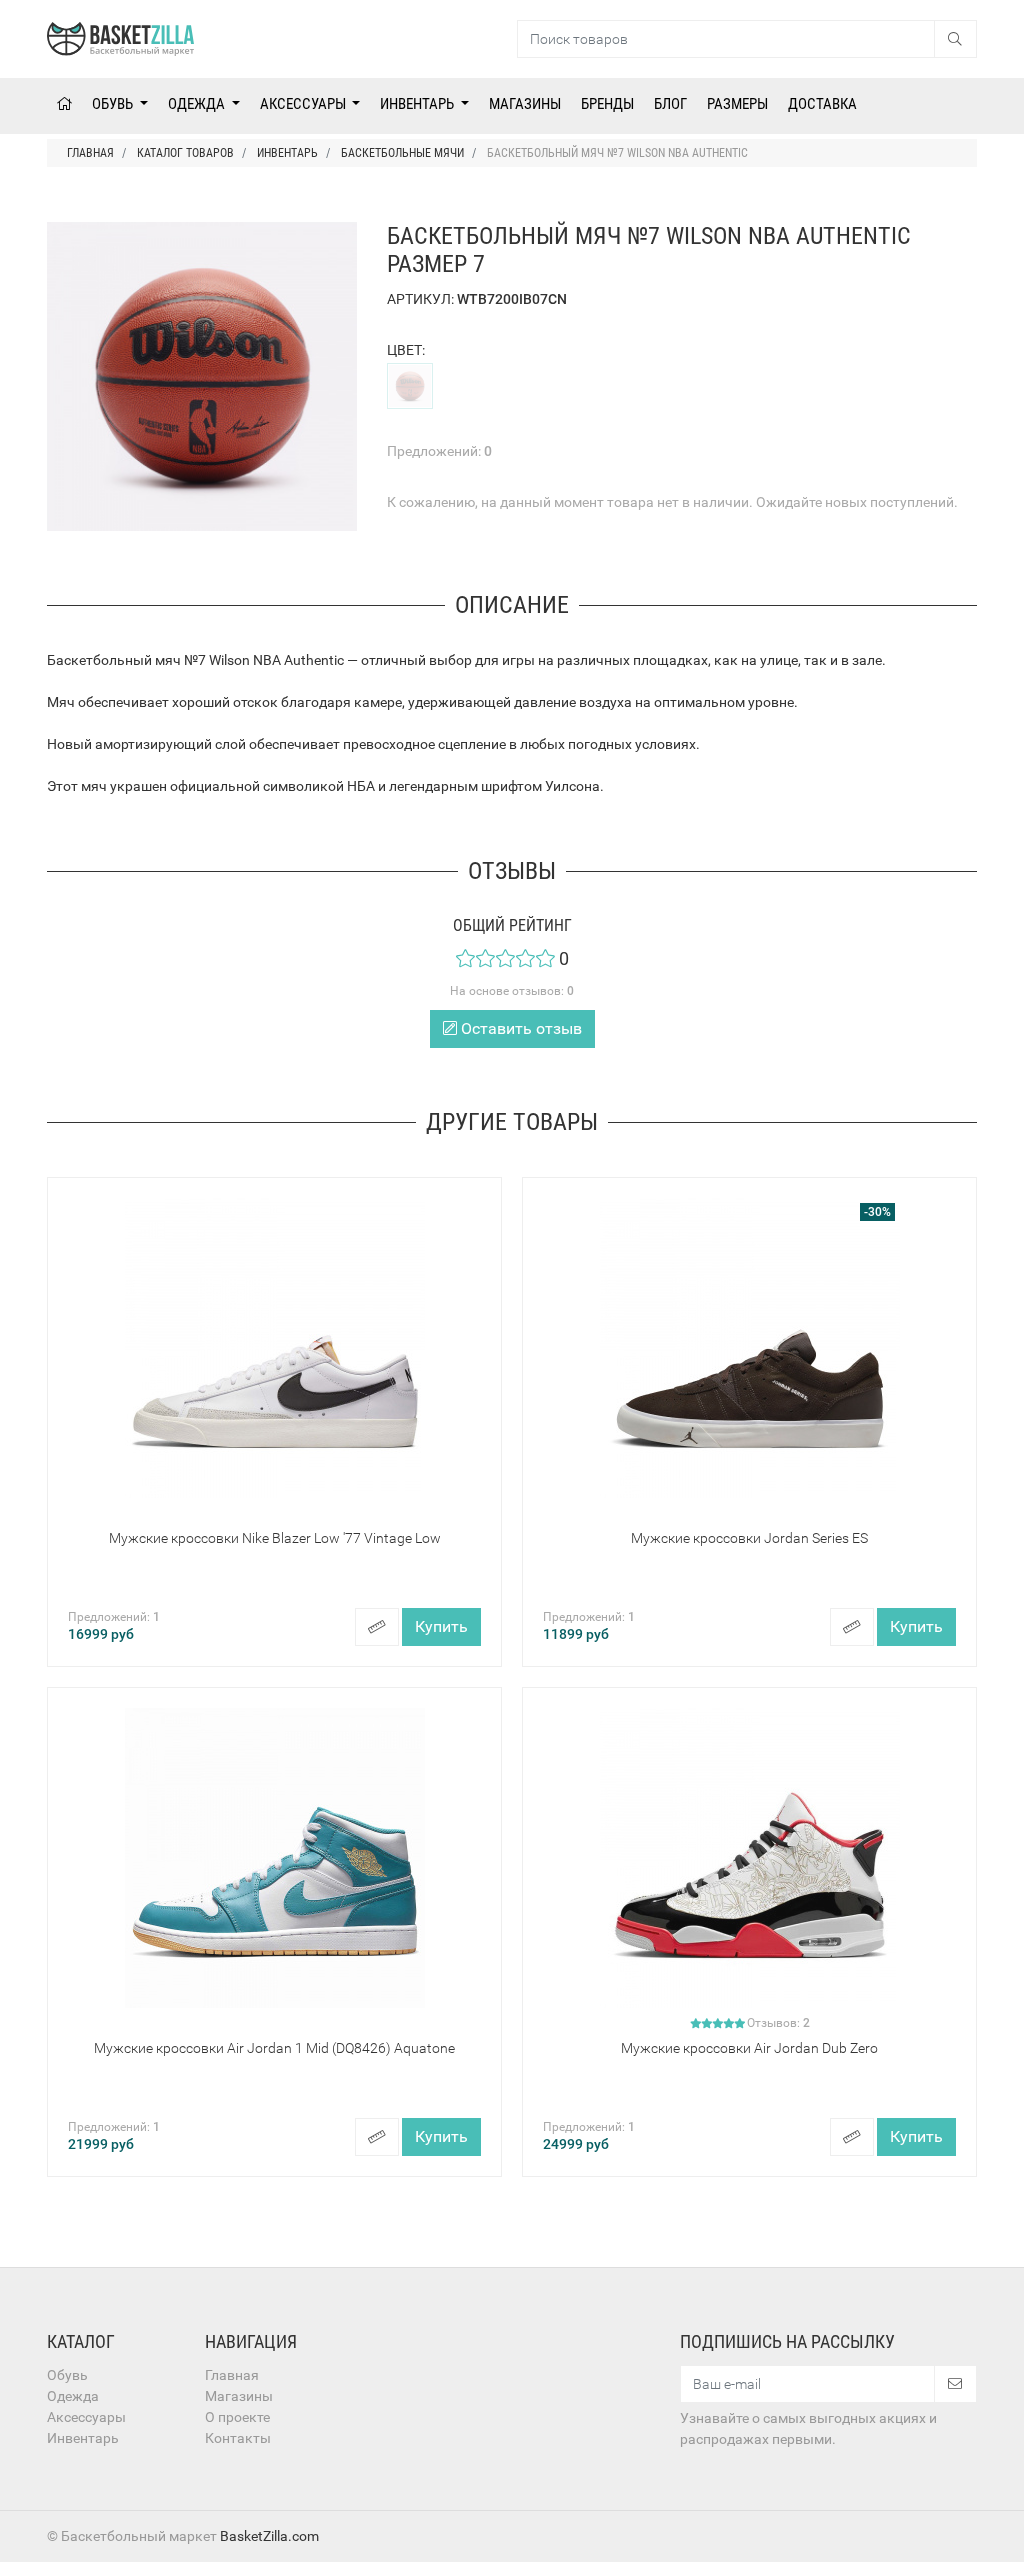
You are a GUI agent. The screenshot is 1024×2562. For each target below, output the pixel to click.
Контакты (238, 2438)
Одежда (198, 104)
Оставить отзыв (519, 1028)
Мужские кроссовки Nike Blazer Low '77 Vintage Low (275, 1538)
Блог (670, 104)
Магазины (525, 104)
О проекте (237, 2417)
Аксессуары (304, 104)
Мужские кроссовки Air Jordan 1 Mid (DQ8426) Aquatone (274, 2048)
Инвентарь (418, 104)
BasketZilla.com (269, 2536)
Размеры (737, 104)
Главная (232, 2375)
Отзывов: (778, 2023)
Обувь (114, 104)
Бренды (607, 104)
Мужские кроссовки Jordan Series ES (749, 1538)
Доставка (822, 104)
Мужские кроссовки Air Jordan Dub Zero (749, 2048)
